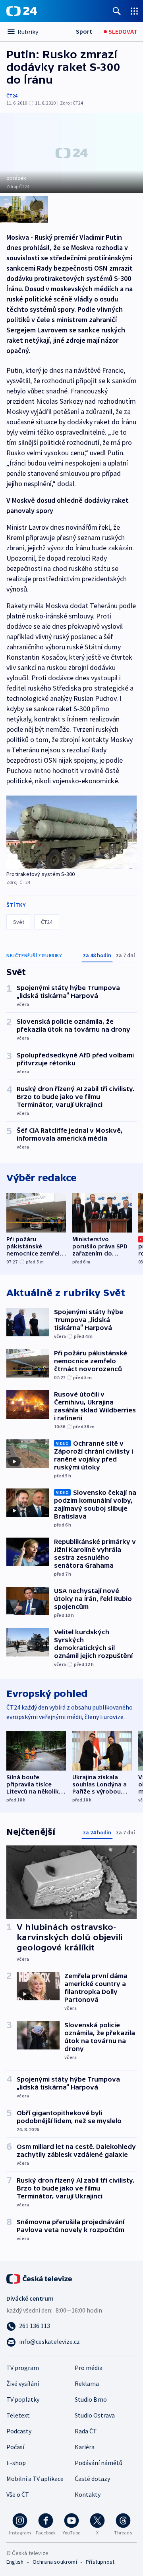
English (15, 2562)
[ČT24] (22, 11)
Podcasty (19, 2431)
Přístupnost (100, 2562)
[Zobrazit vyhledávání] (117, 11)
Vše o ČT (18, 2494)
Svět (19, 922)
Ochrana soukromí (55, 2562)
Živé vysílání (23, 2383)
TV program (23, 2368)
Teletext (18, 2415)
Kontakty (88, 2494)
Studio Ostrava (95, 2415)
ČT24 (12, 96)
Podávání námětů (99, 2463)
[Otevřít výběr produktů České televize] (134, 11)
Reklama (87, 2383)
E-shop (16, 2463)
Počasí (15, 2447)
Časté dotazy (92, 2479)
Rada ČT (86, 2431)
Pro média (89, 2368)
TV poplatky (23, 2399)
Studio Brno (91, 2399)
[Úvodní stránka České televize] (40, 2278)
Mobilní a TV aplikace (35, 2479)
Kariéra (85, 2447)
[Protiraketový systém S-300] (71, 832)
